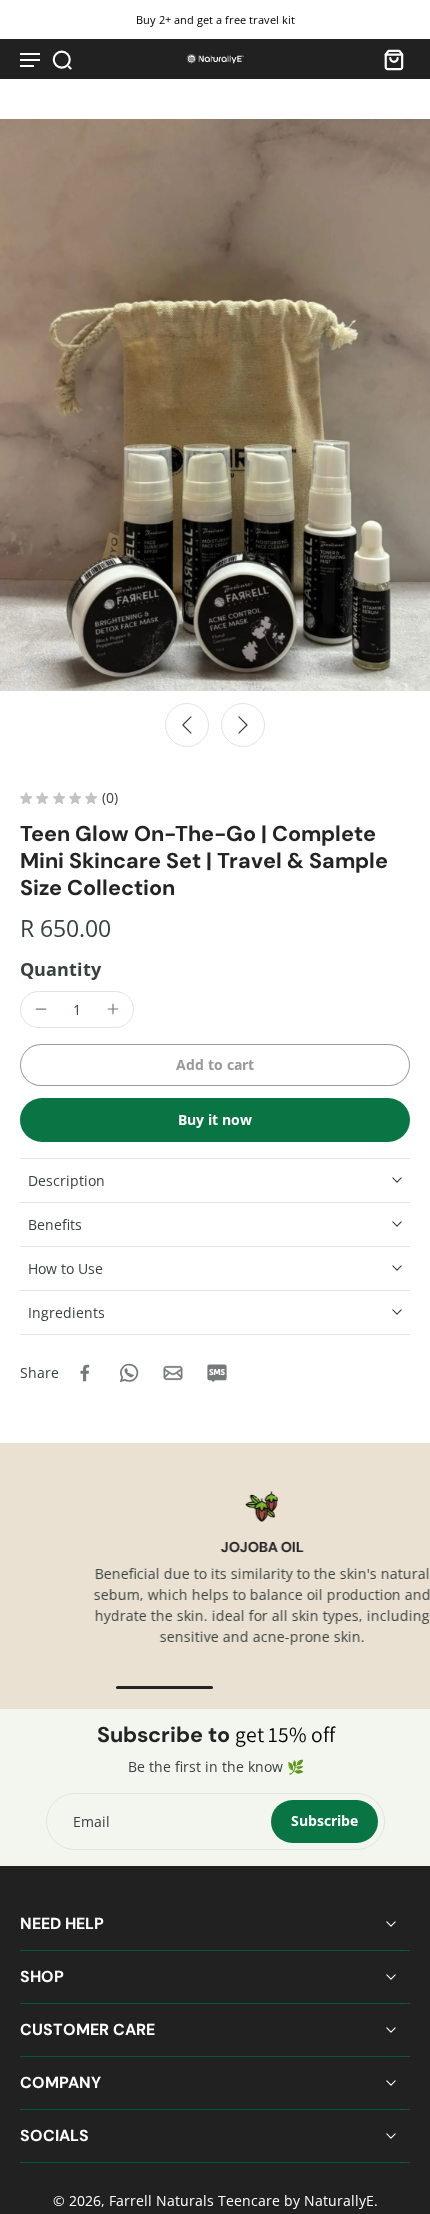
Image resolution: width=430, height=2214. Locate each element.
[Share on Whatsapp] (129, 1373)
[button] (215, 1065)
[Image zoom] (215, 405)
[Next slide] (243, 725)
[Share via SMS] (217, 1373)
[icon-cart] (388, 59)
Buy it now (215, 1119)
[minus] (41, 1009)
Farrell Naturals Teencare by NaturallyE (241, 2200)
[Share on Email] (173, 1373)
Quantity (60, 969)
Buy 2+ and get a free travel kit (215, 19)
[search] (62, 59)
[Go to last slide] (187, 725)
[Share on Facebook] (85, 1373)
